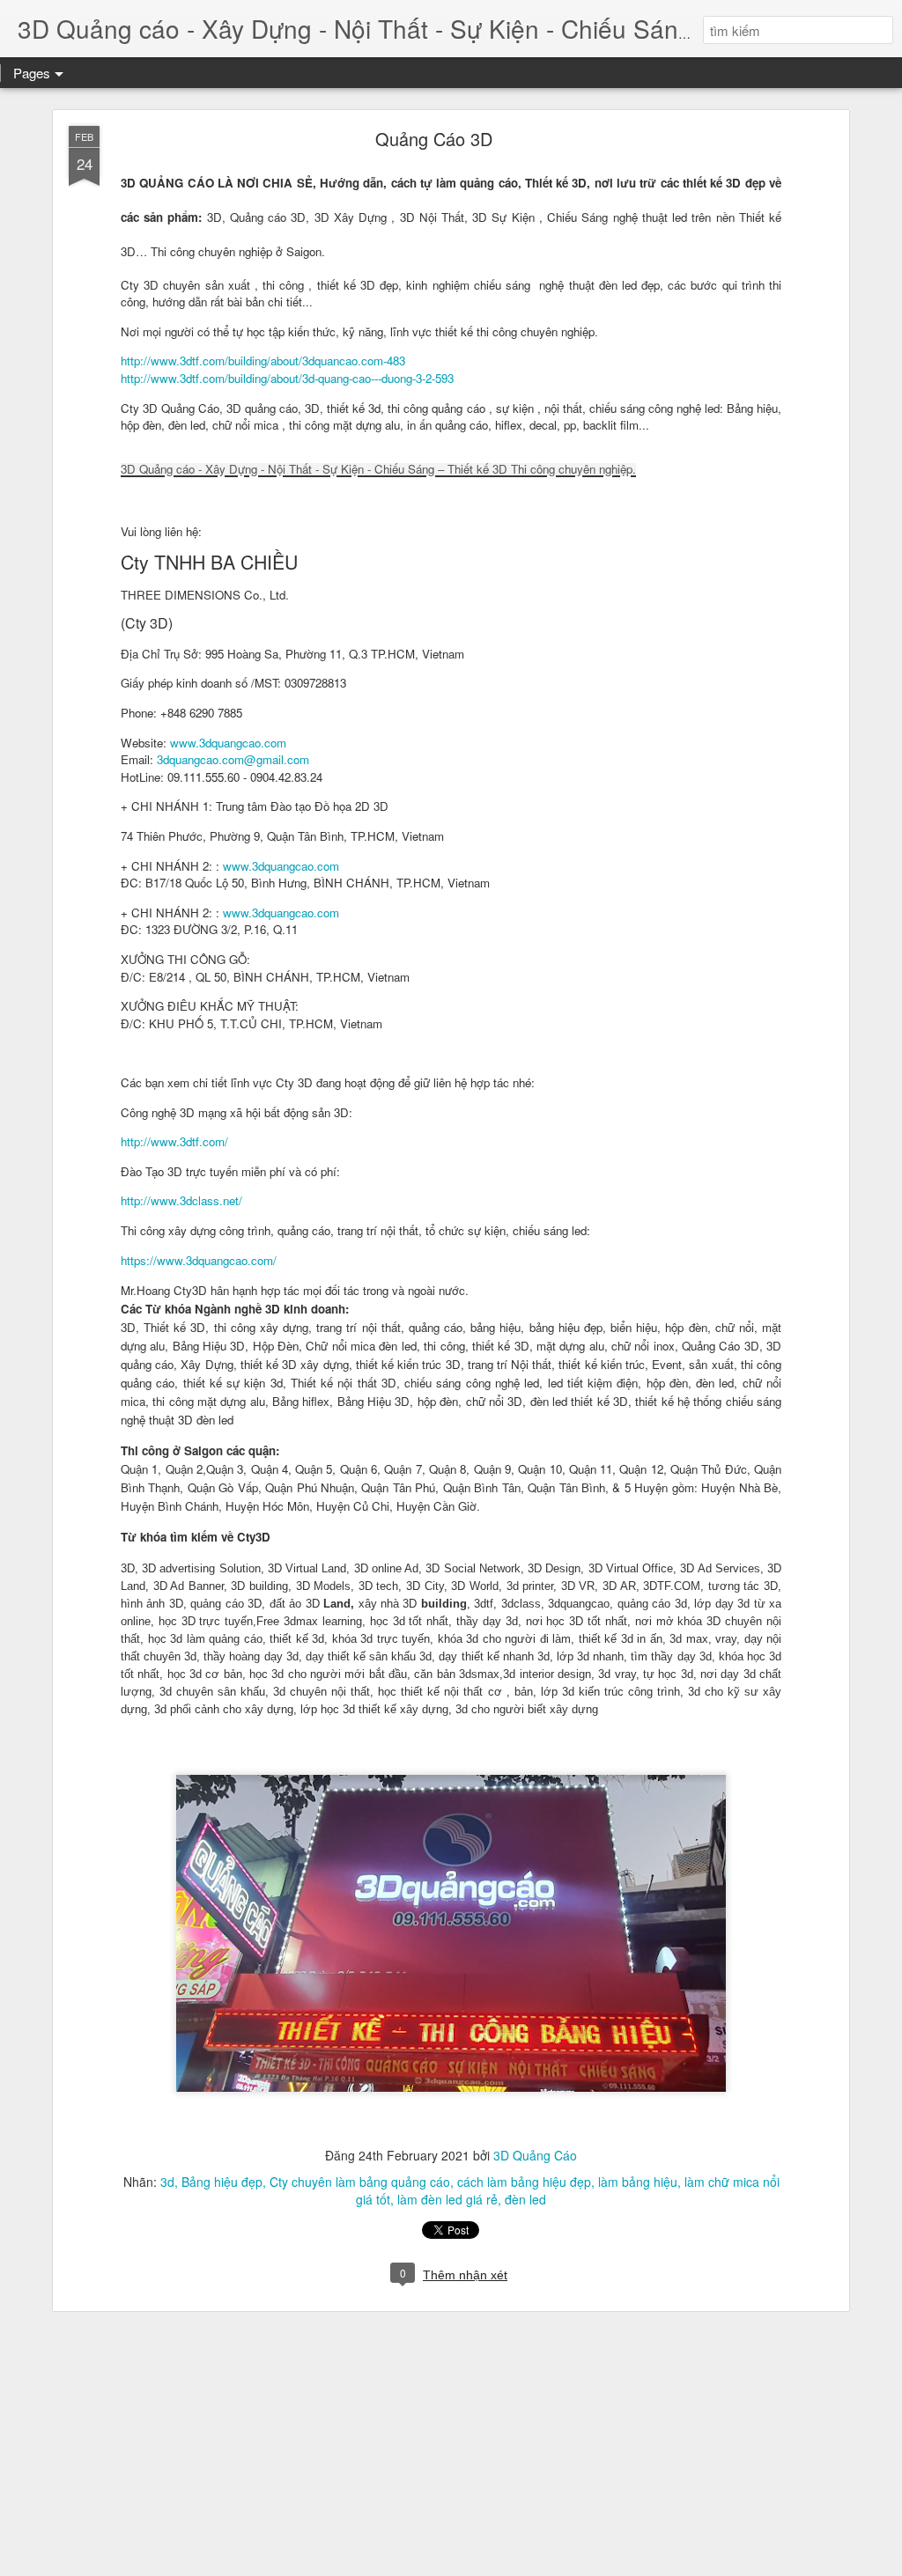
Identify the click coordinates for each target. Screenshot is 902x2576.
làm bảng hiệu (638, 2182)
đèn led (525, 2199)
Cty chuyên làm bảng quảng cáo (360, 2182)
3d (167, 2182)
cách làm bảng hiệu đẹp (524, 2182)
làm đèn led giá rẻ (447, 2199)
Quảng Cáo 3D (434, 139)
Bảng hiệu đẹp (222, 2182)
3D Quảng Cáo (535, 2155)
